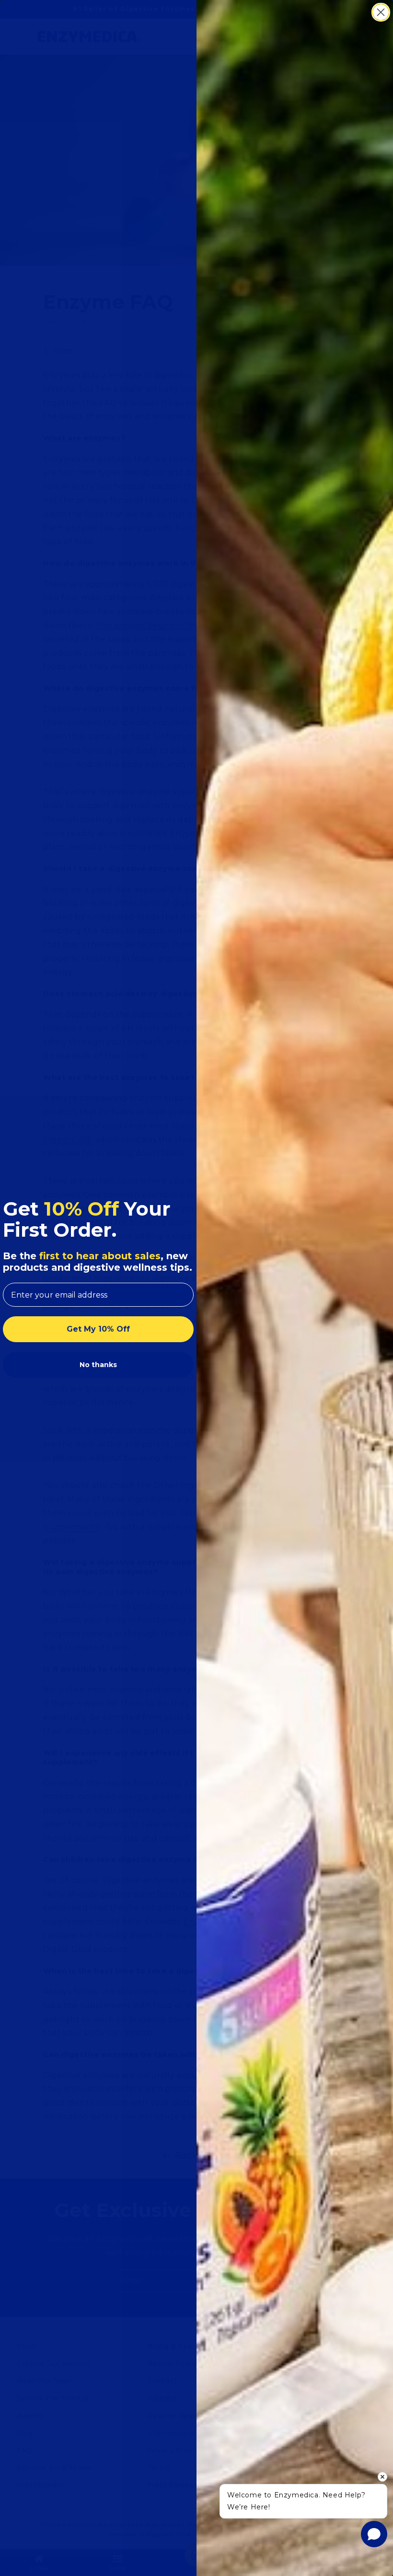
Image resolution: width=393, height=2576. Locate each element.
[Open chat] (374, 2534)
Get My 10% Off (98, 1329)
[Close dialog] (381, 12)
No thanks (98, 1365)
